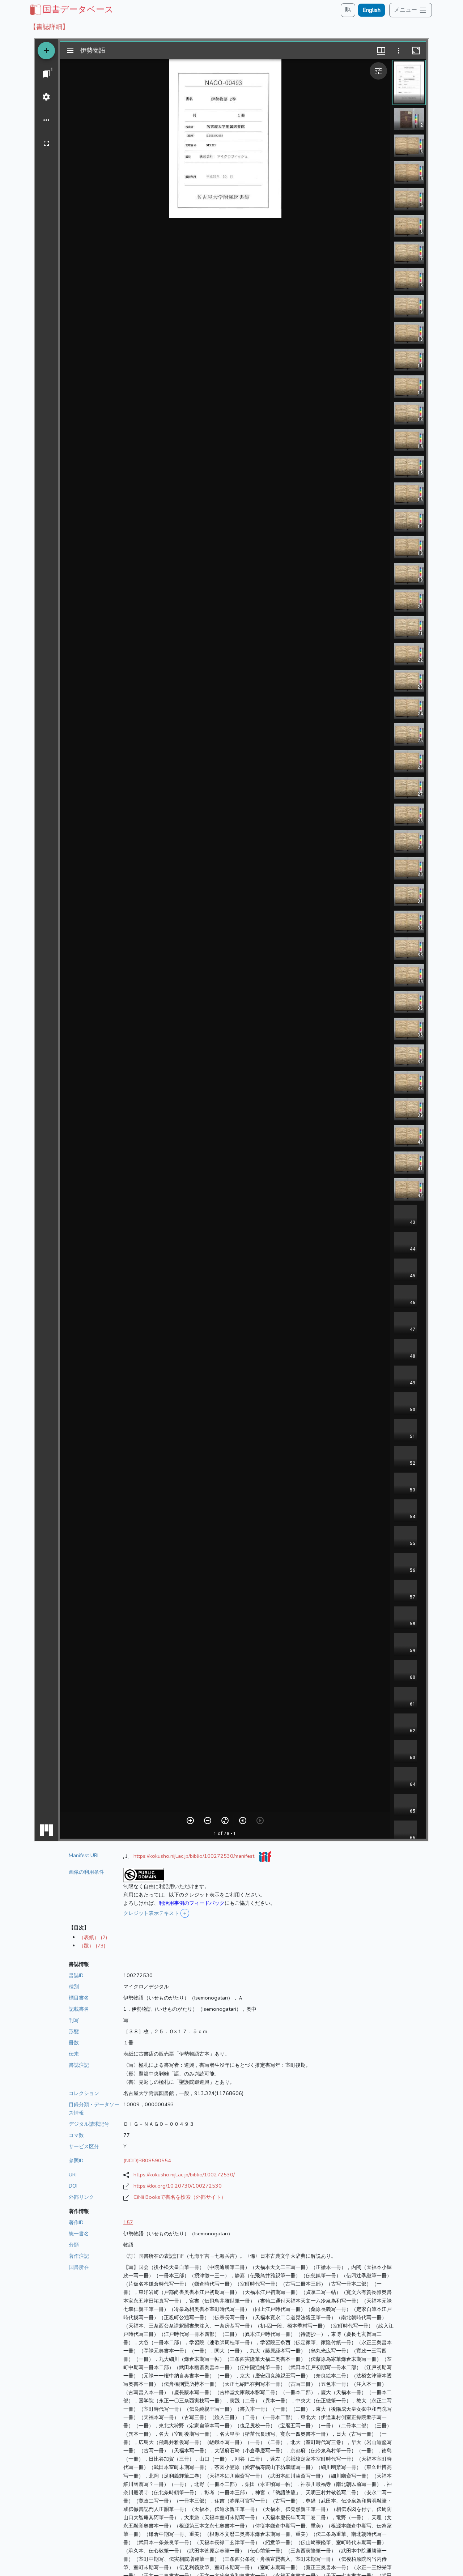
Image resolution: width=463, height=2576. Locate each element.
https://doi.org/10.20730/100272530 (178, 2186)
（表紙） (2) (93, 1937)
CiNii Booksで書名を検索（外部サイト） (180, 2197)
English (371, 10)
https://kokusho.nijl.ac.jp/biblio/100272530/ (184, 2175)
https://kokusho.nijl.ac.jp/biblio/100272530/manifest (195, 1856)
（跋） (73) (92, 1946)
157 (128, 2222)
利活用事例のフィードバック (192, 1903)
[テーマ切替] (348, 10)
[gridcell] (71, 9)
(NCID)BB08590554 (147, 2160)
